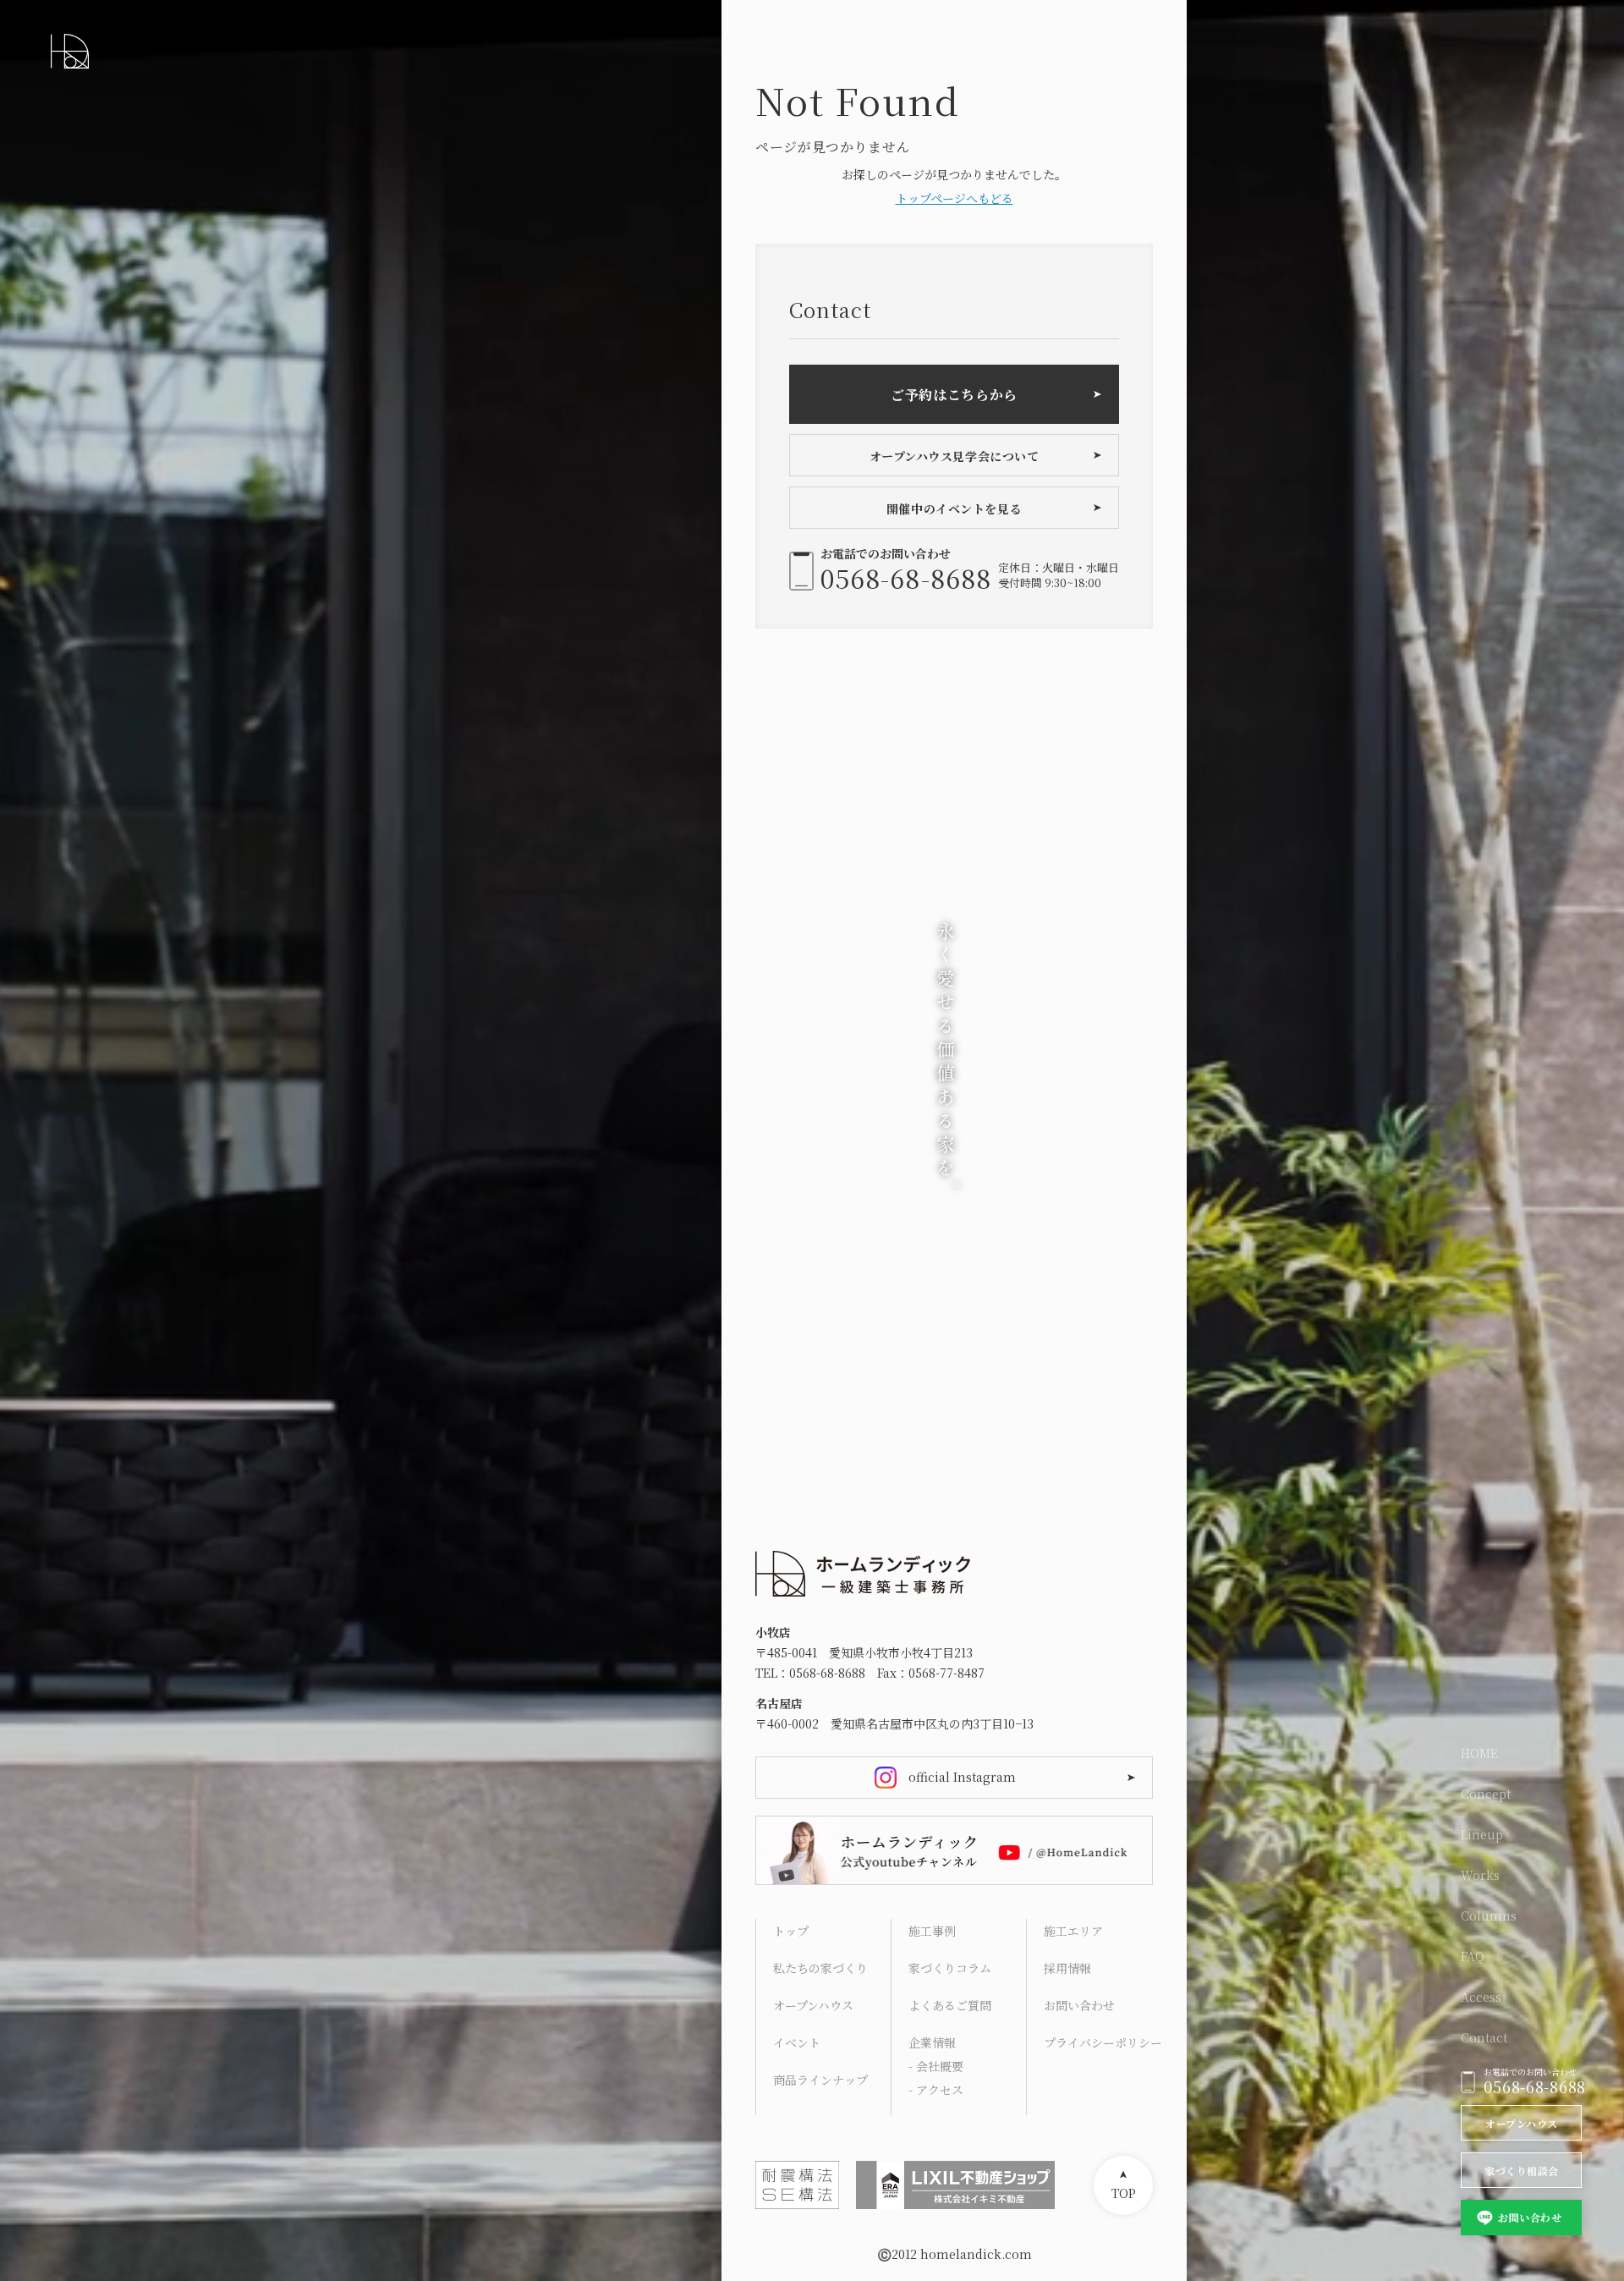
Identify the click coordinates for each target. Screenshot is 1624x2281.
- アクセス (936, 2090)
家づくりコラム (950, 1968)
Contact (1484, 2037)
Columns (1489, 1915)
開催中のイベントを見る (954, 508)
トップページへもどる (955, 198)
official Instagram (962, 1777)
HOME (1479, 1753)
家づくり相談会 (1521, 2171)
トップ (791, 1931)
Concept (1486, 1794)
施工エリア (1073, 1931)
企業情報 (932, 2042)
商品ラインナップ (820, 2080)
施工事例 (932, 1931)
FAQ (1473, 1956)
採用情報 (1067, 1968)
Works (1480, 1875)
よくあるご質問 (950, 2005)
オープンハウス (1521, 2123)
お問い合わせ (1530, 2217)
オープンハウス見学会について (955, 456)
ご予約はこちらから (954, 395)
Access (1481, 1997)
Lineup (1482, 1834)
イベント (797, 2042)
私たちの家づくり (820, 1968)
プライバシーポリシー (1103, 2042)
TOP (1124, 2193)
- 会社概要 (936, 2066)
